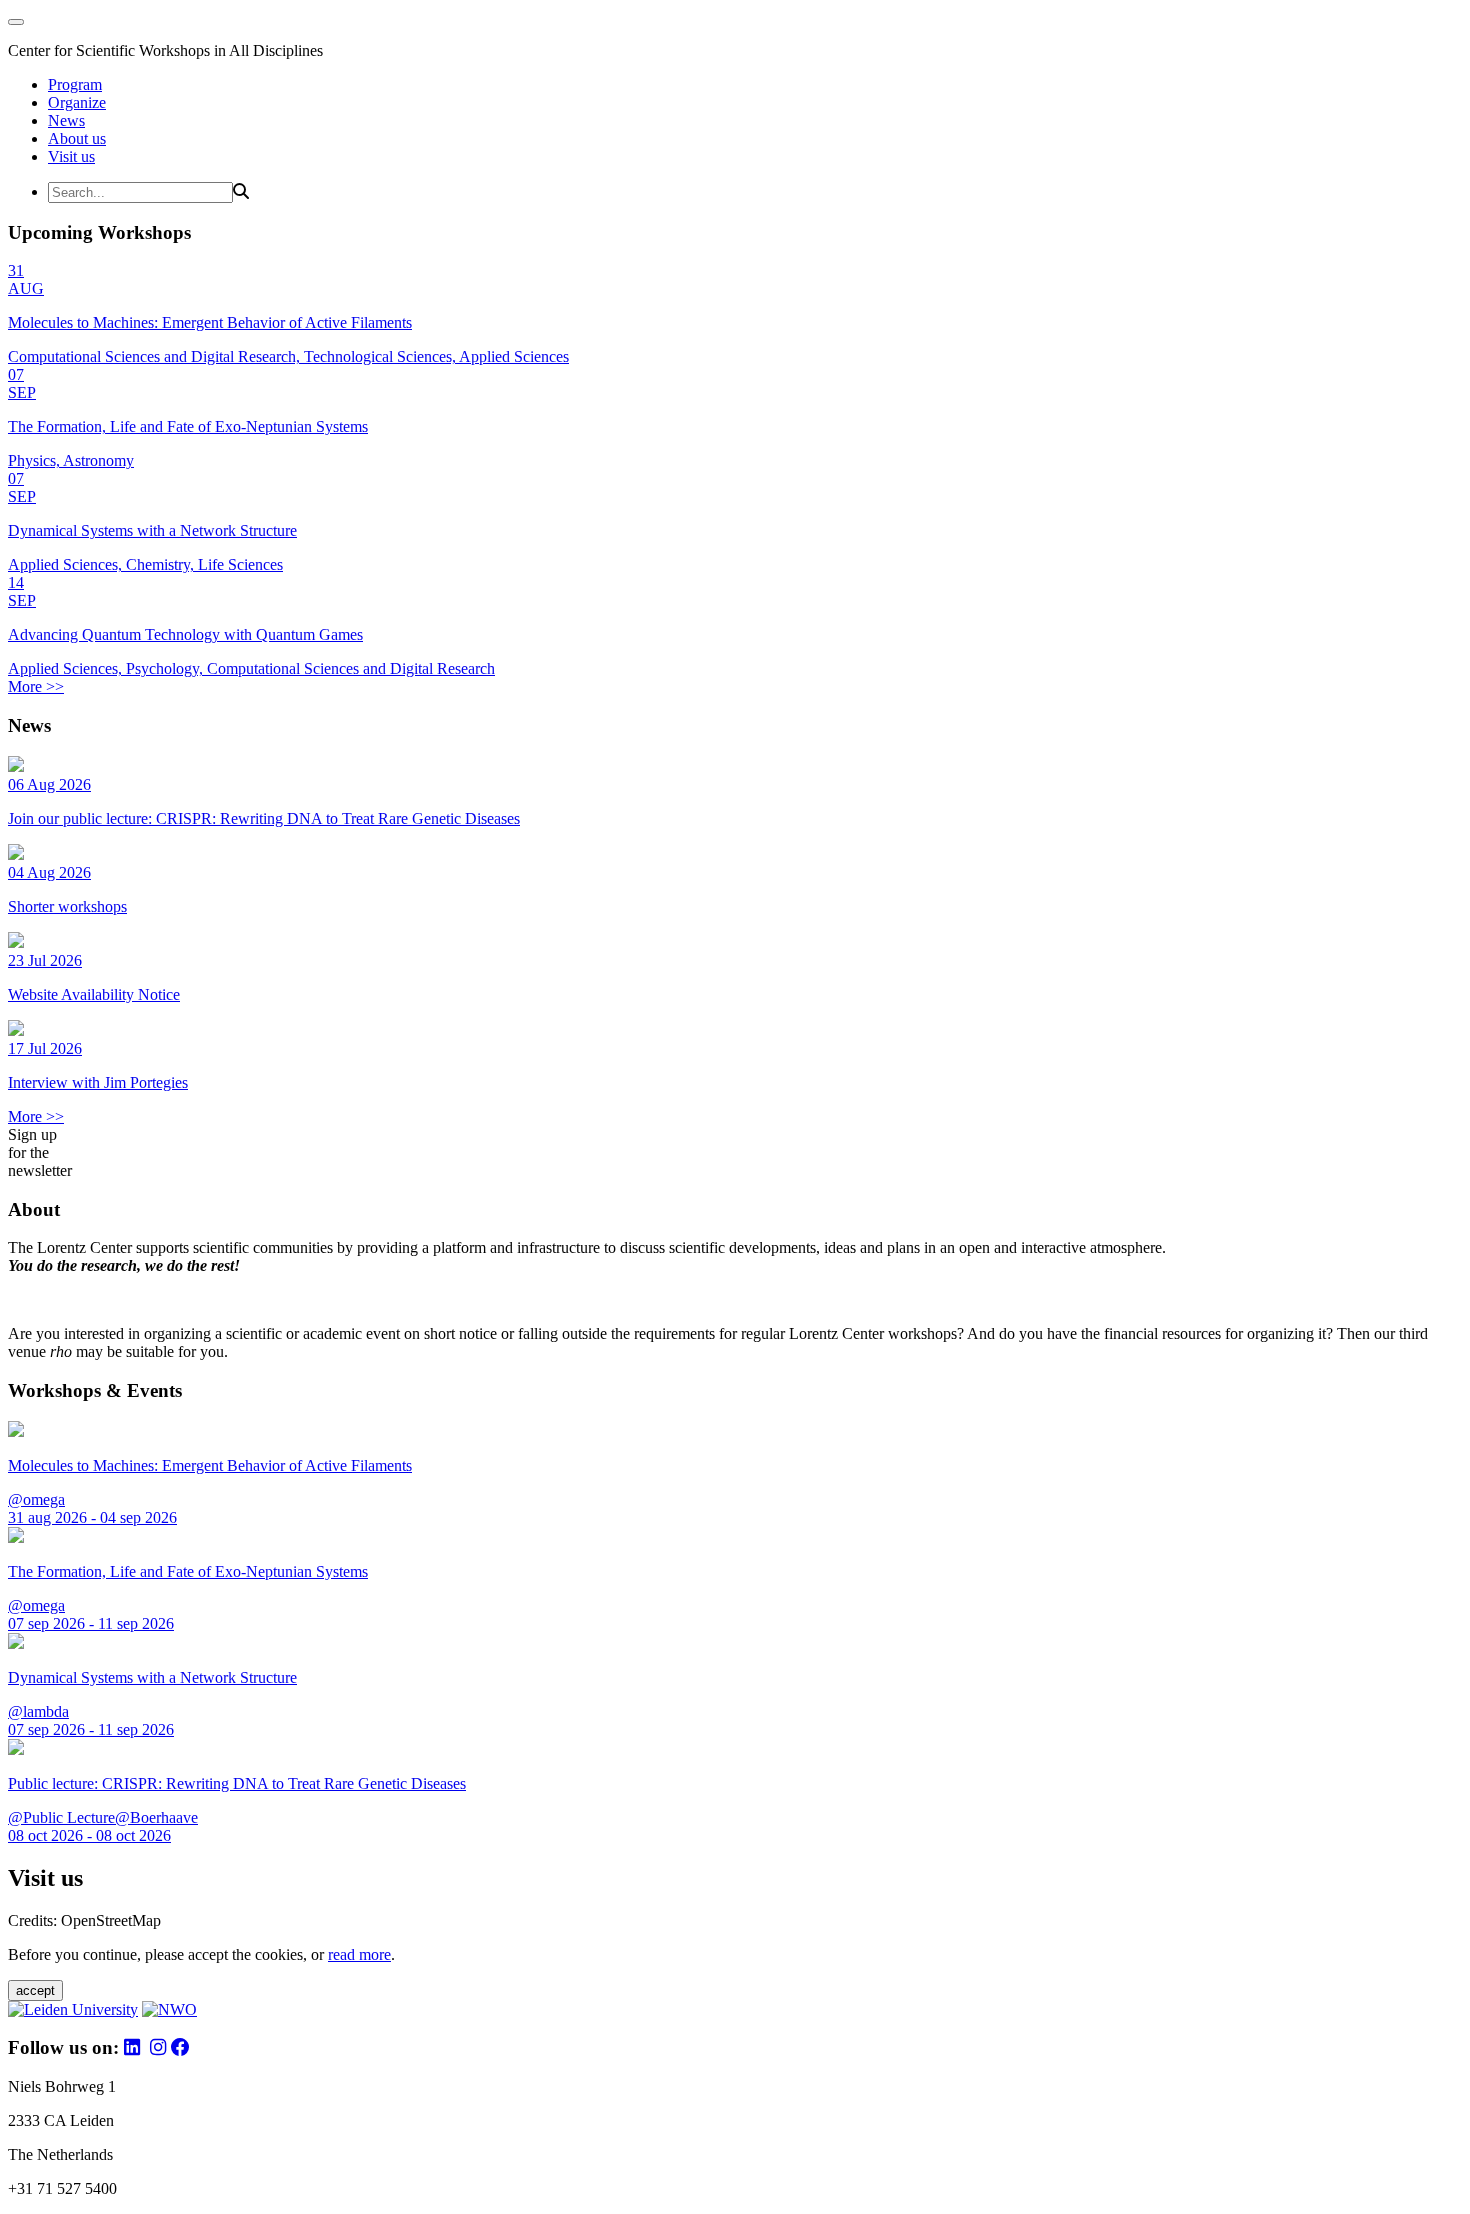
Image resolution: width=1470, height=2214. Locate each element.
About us (77, 138)
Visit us (71, 156)
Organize (77, 102)
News (66, 120)
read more (359, 1954)
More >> (36, 686)
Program (75, 84)
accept (35, 1990)
